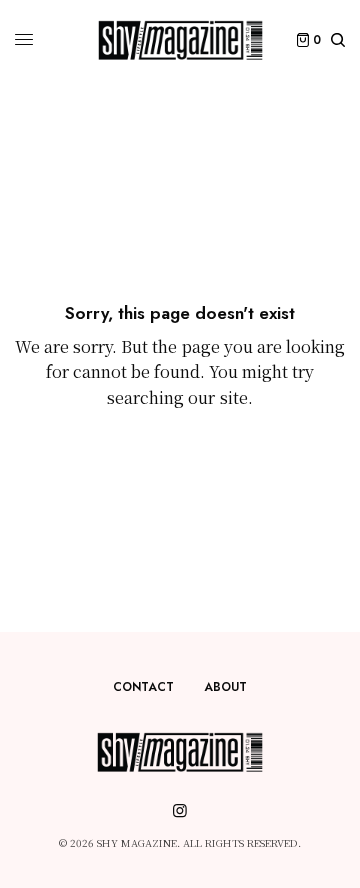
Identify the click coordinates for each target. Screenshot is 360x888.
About (225, 687)
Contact (143, 687)
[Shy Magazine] (180, 40)
